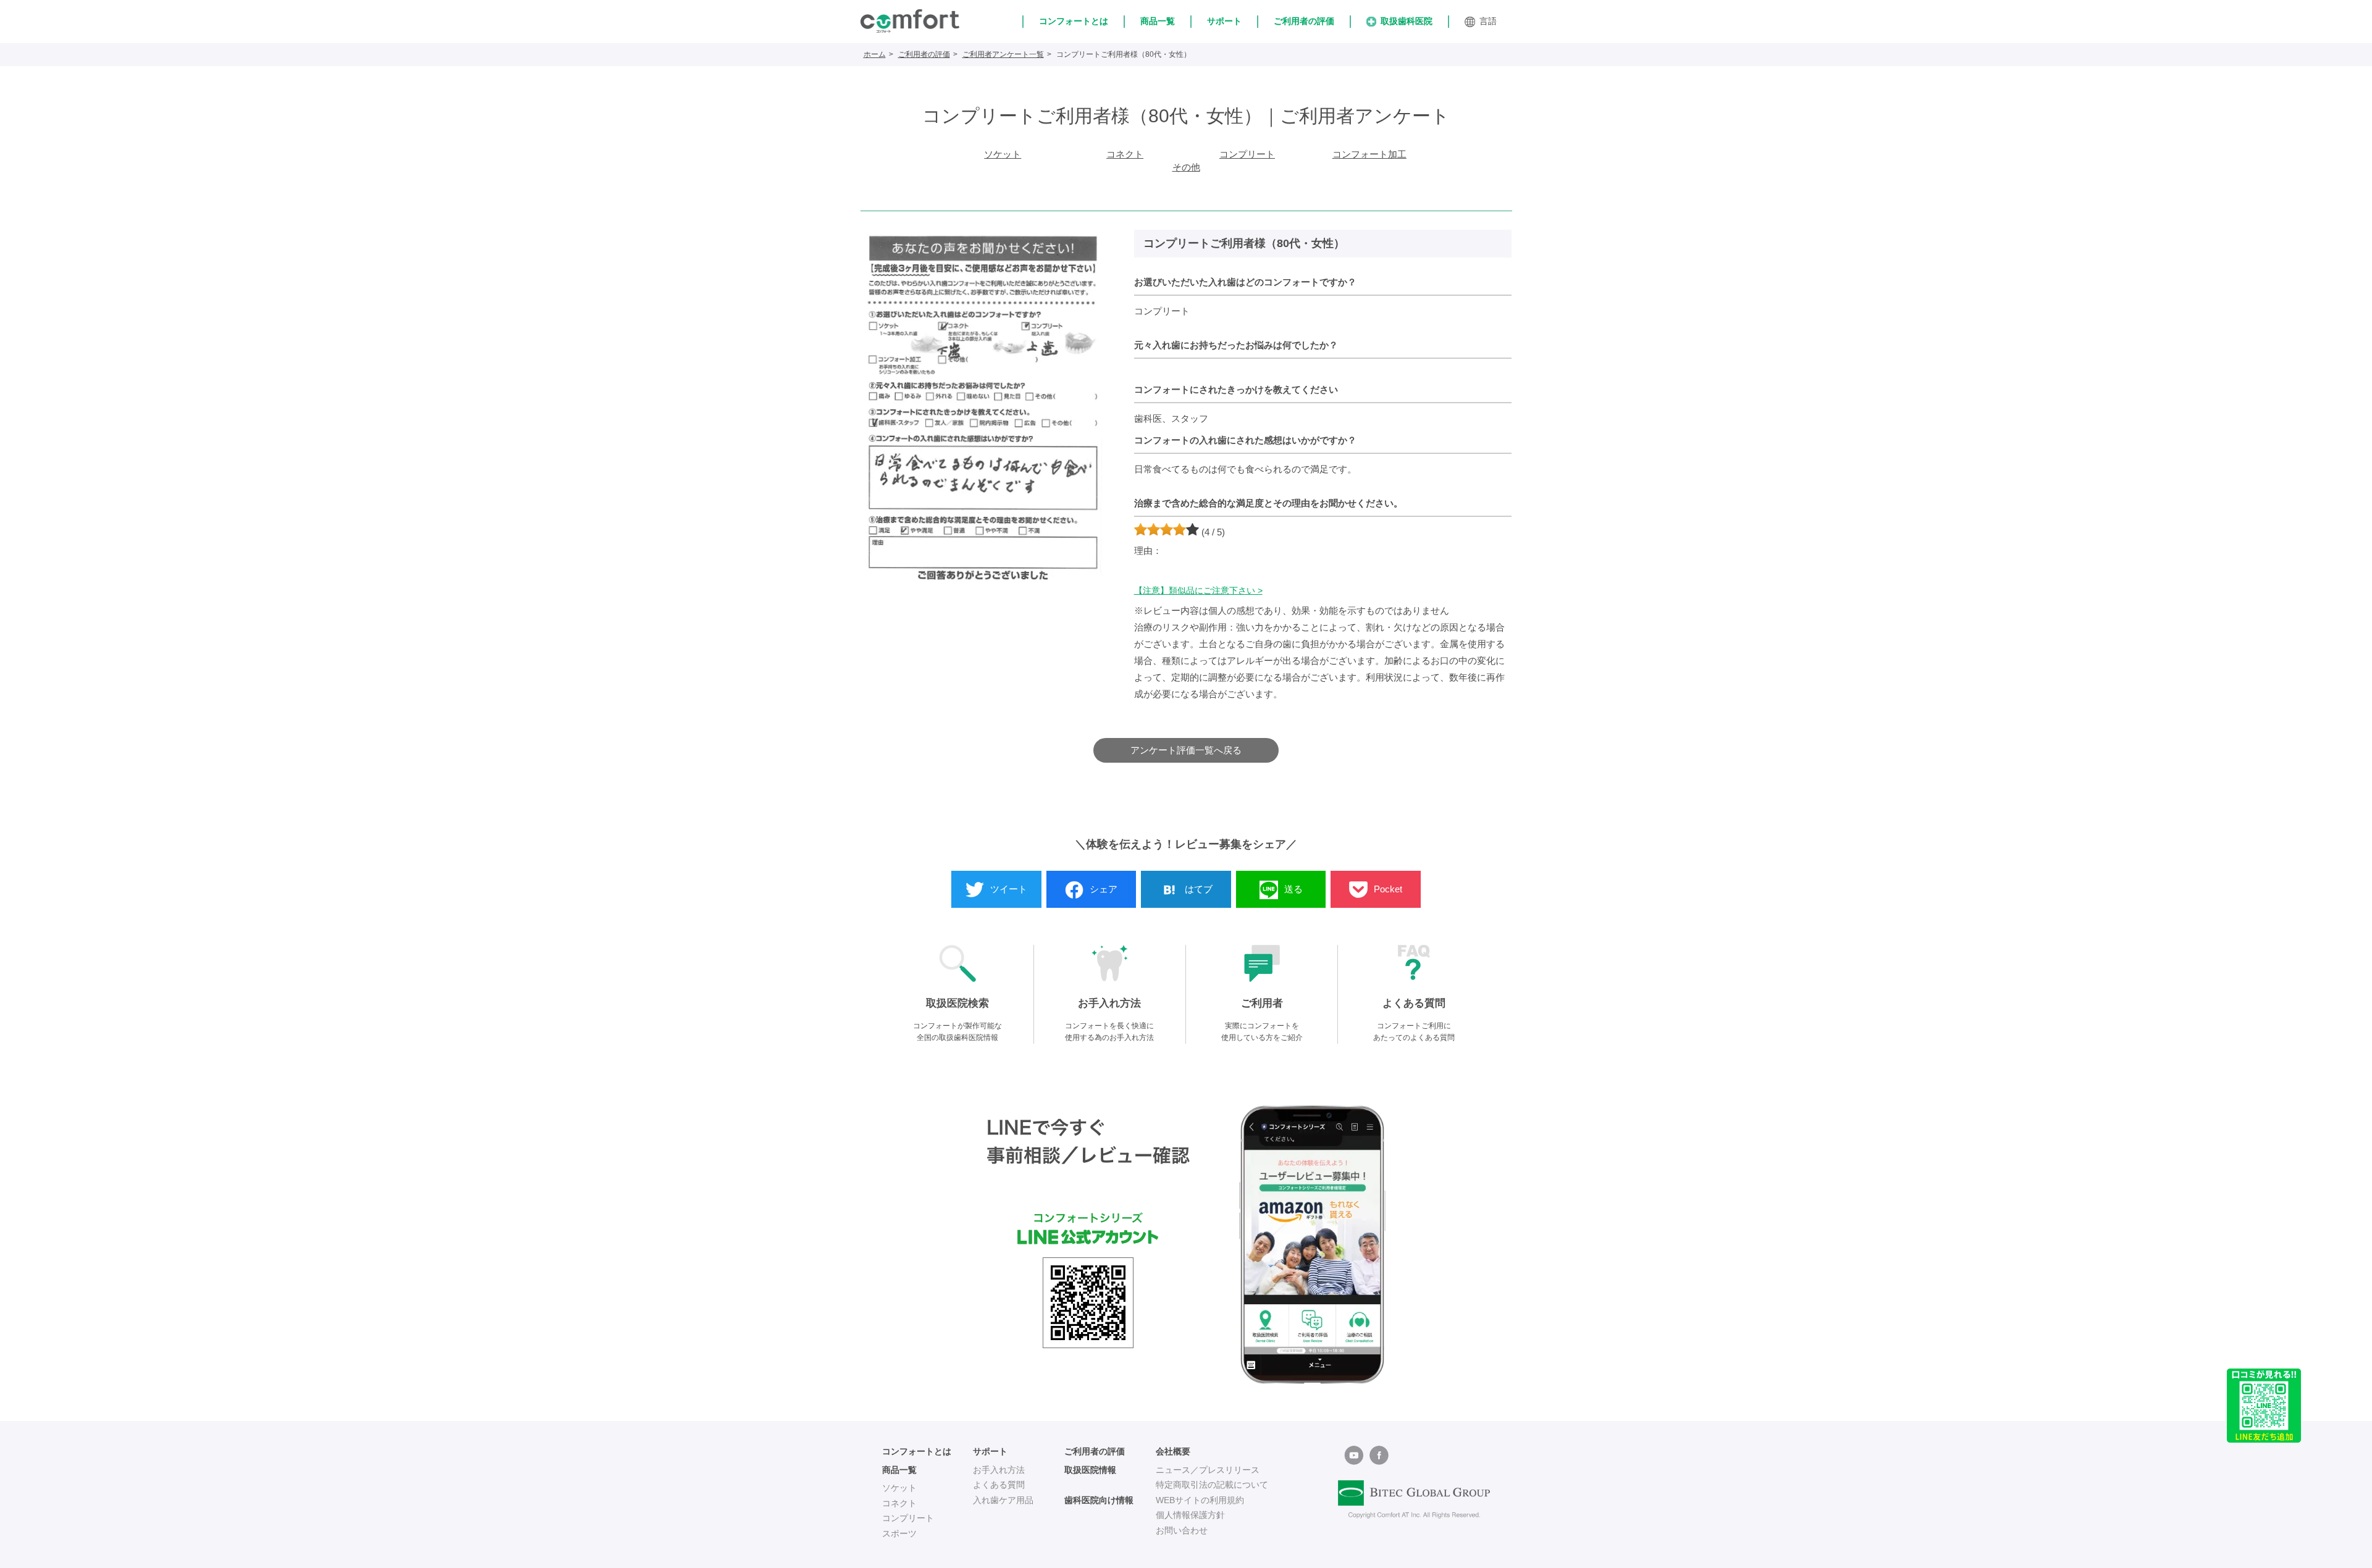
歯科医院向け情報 (1099, 1500)
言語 (1488, 21)
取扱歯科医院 (1407, 21)
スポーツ (899, 1533)
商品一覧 (1158, 21)
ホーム (875, 54)
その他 (1186, 167)
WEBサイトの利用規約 (1200, 1500)
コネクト (1125, 154)
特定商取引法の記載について (1212, 1485)
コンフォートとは (1074, 21)
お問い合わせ (1182, 1530)
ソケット (1003, 154)
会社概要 (1173, 1451)
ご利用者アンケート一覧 (1003, 54)
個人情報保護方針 (1190, 1515)
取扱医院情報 (1090, 1470)
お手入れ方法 (999, 1470)
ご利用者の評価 (1304, 21)
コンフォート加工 (1369, 154)
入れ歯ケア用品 (1003, 1500)
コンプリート (1247, 154)
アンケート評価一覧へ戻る (1186, 750)
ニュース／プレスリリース (1208, 1470)
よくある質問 (999, 1485)
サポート (1224, 21)
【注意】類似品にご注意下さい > (1198, 590)
